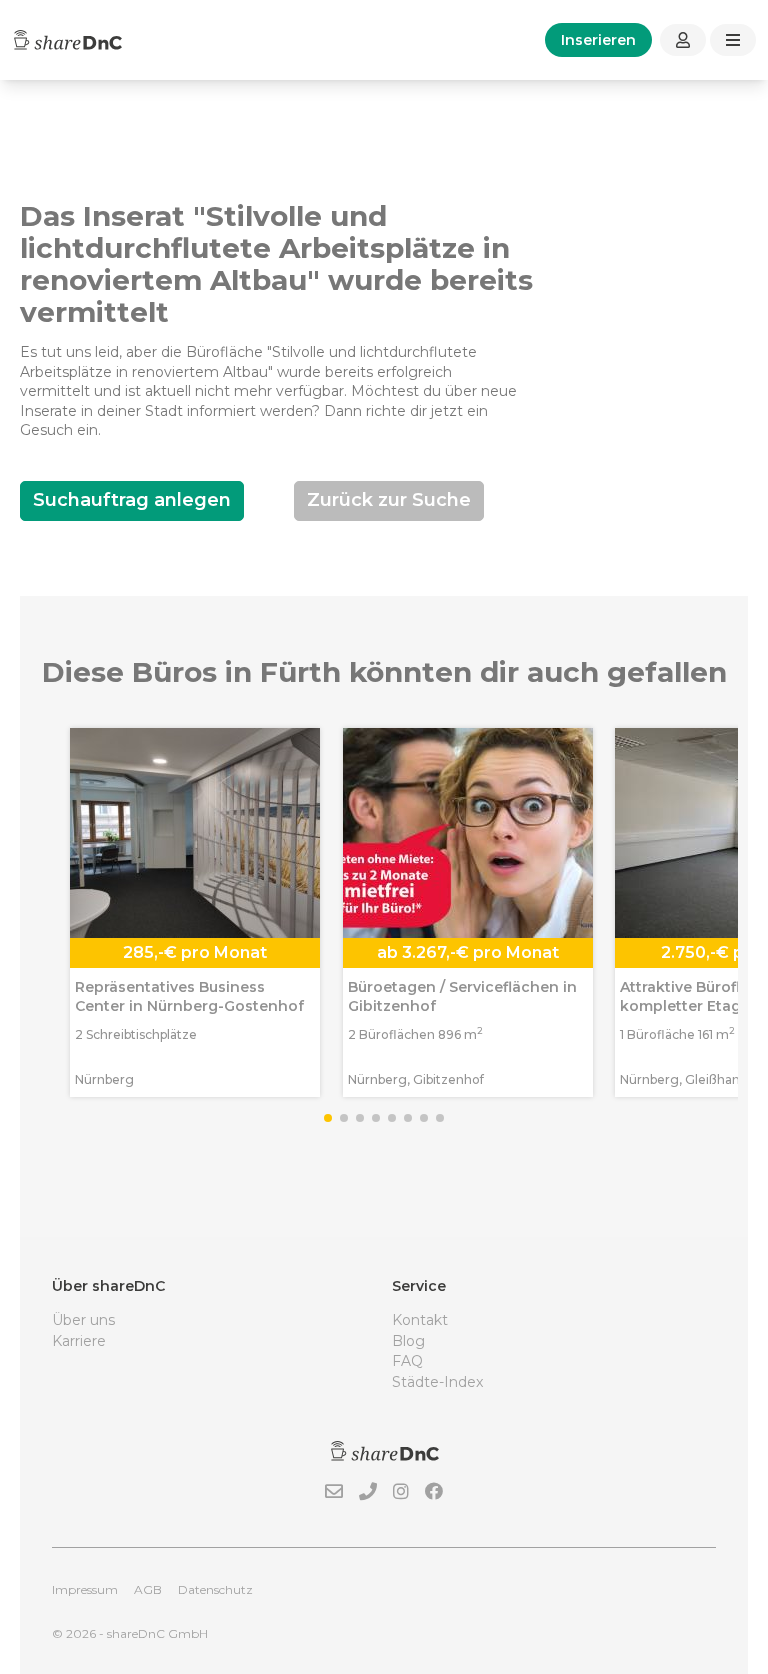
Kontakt (420, 1320)
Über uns (83, 1320)
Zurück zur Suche (389, 500)
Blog (408, 1341)
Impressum (85, 1589)
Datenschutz (215, 1589)
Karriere (79, 1341)
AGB (148, 1589)
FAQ (407, 1361)
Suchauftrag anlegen (132, 500)
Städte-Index (437, 1382)
